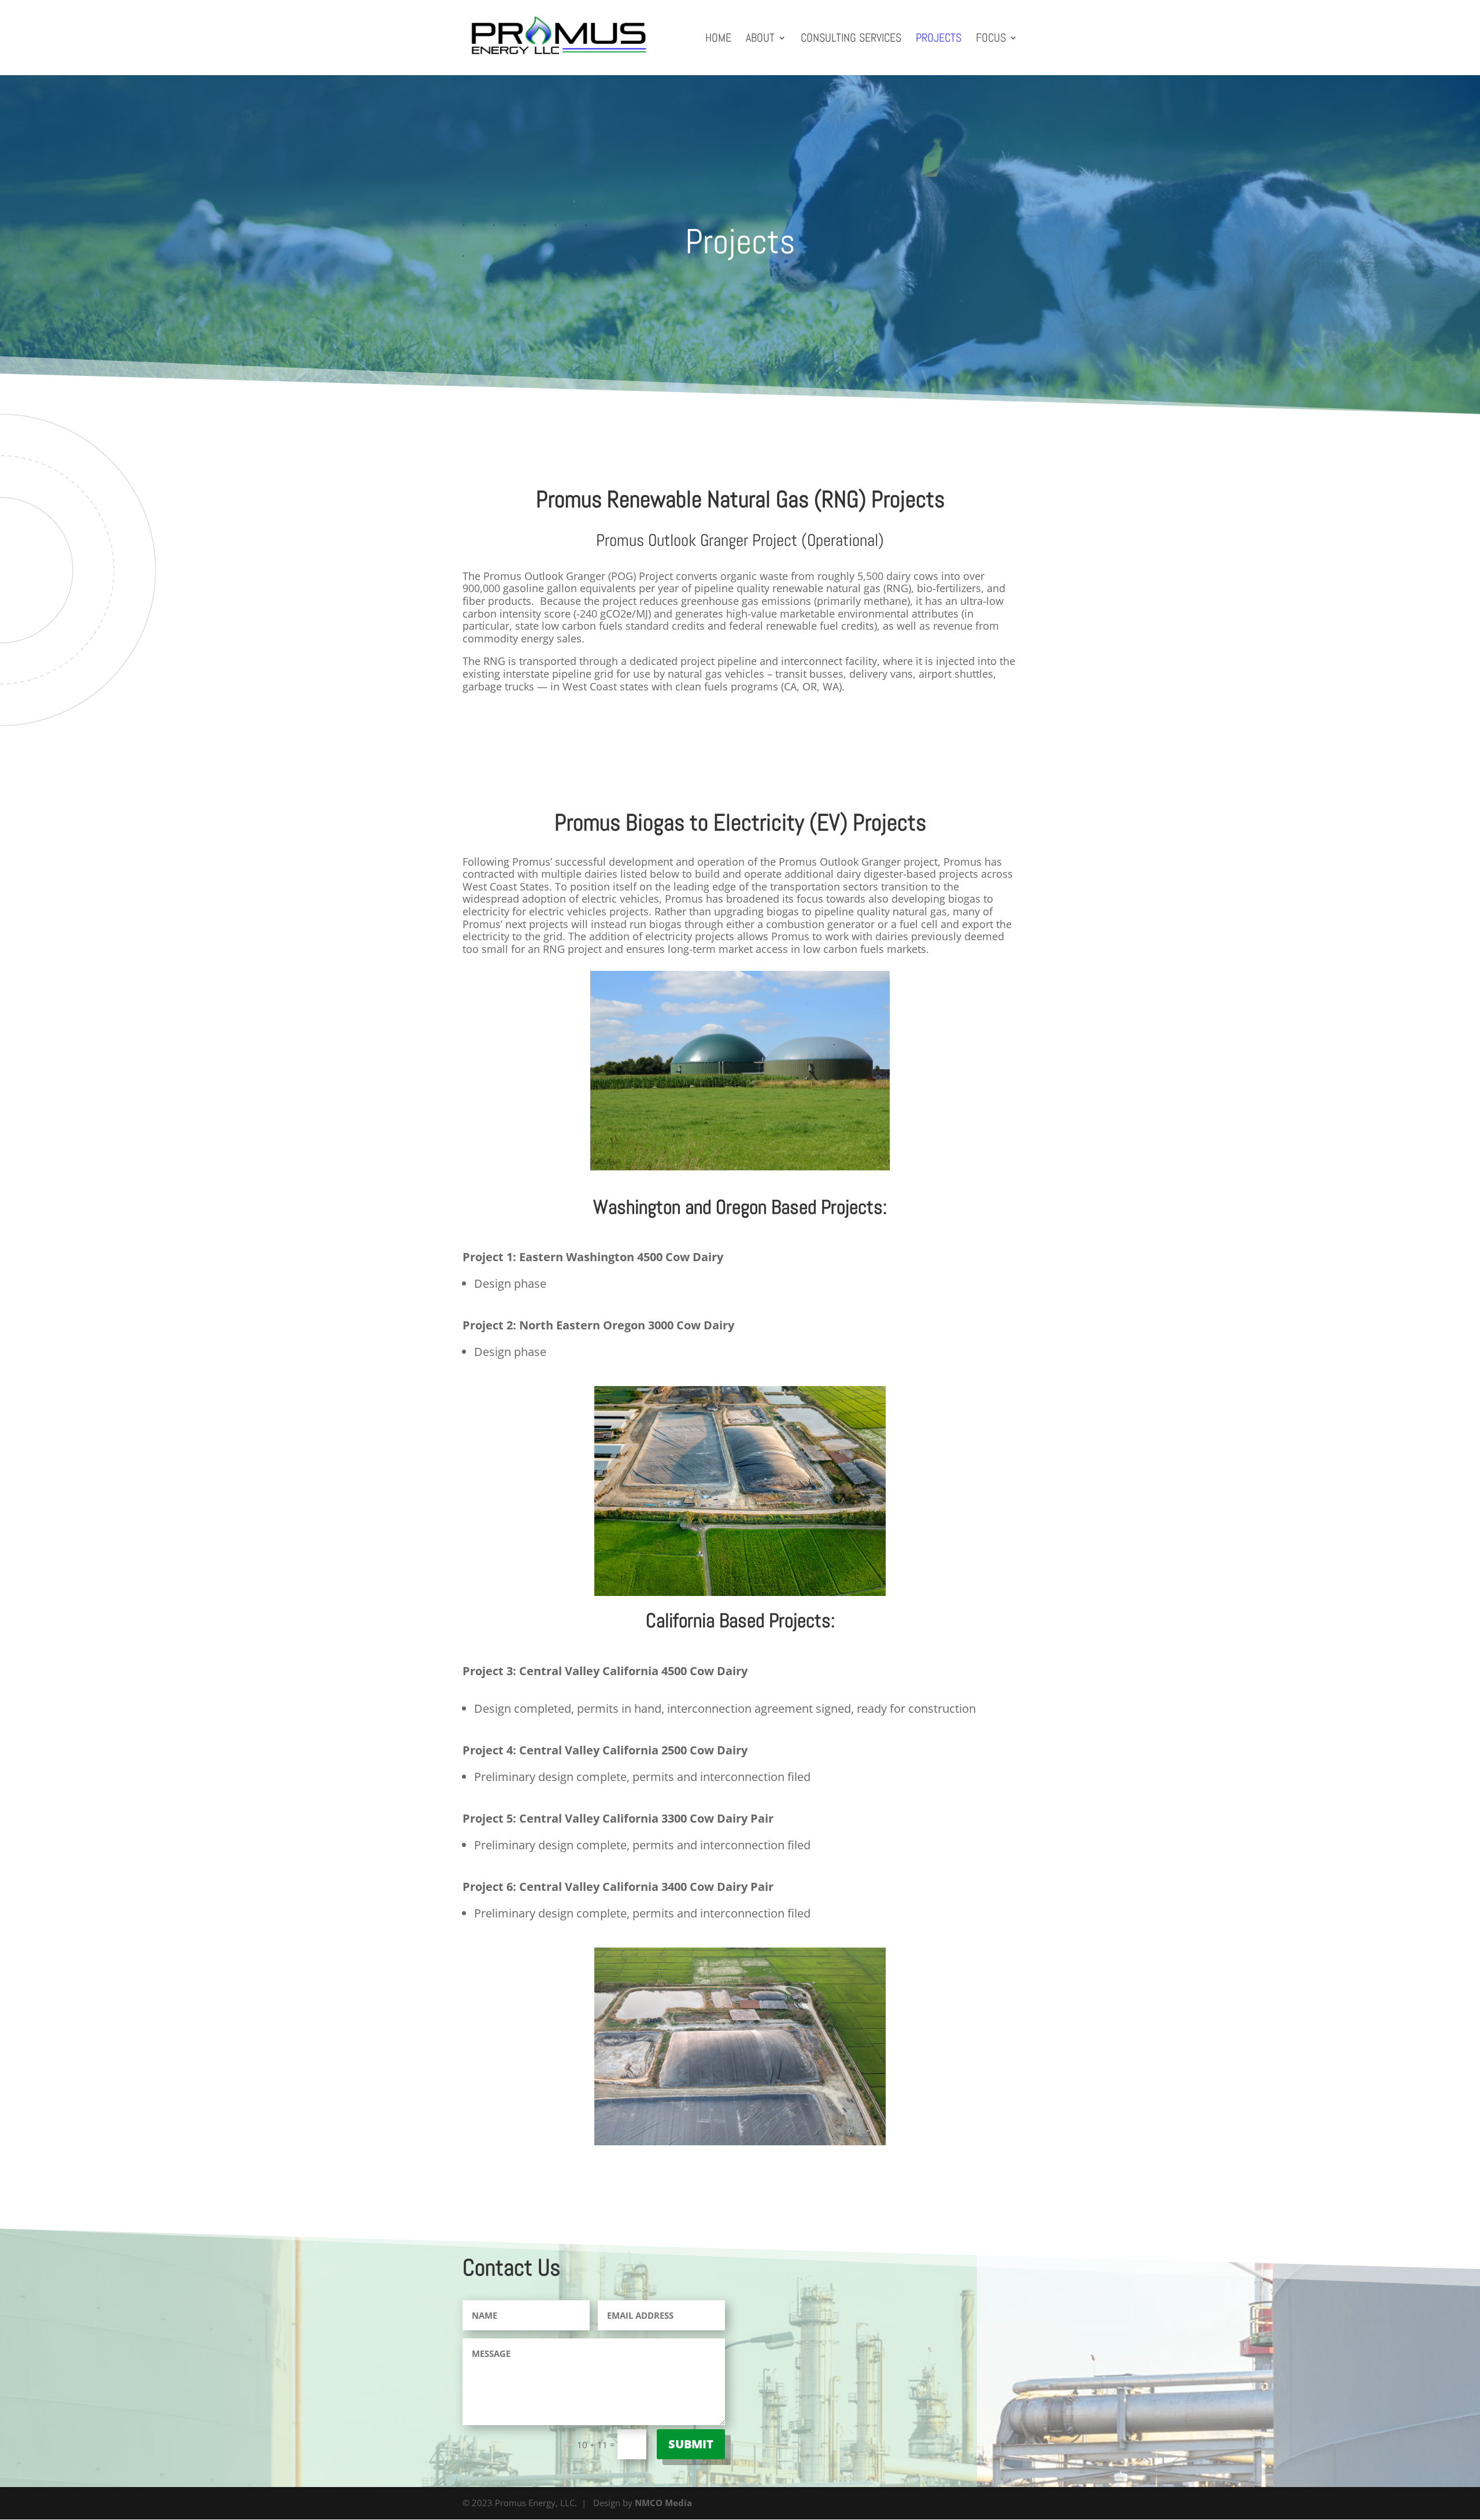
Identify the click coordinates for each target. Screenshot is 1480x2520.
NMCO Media (663, 2503)
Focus (991, 39)
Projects (939, 39)
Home (718, 39)
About (760, 39)
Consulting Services (851, 39)
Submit (691, 2444)
